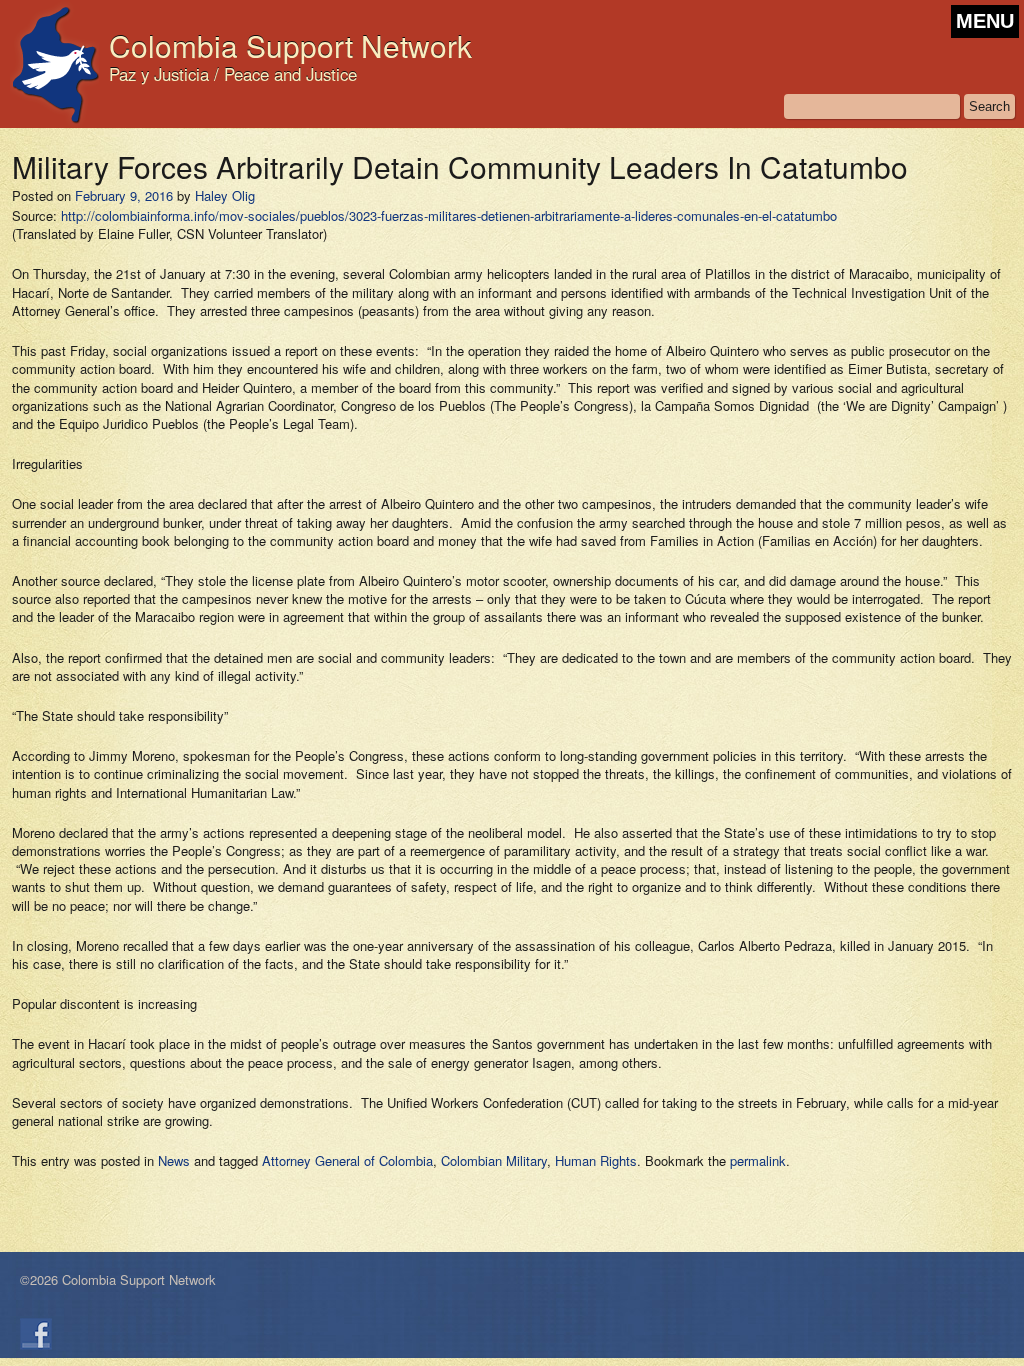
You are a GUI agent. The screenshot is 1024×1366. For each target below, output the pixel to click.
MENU (985, 21)
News (174, 1160)
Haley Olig (225, 195)
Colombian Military (494, 1160)
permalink (758, 1160)
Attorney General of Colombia (347, 1160)
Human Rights (596, 1160)
